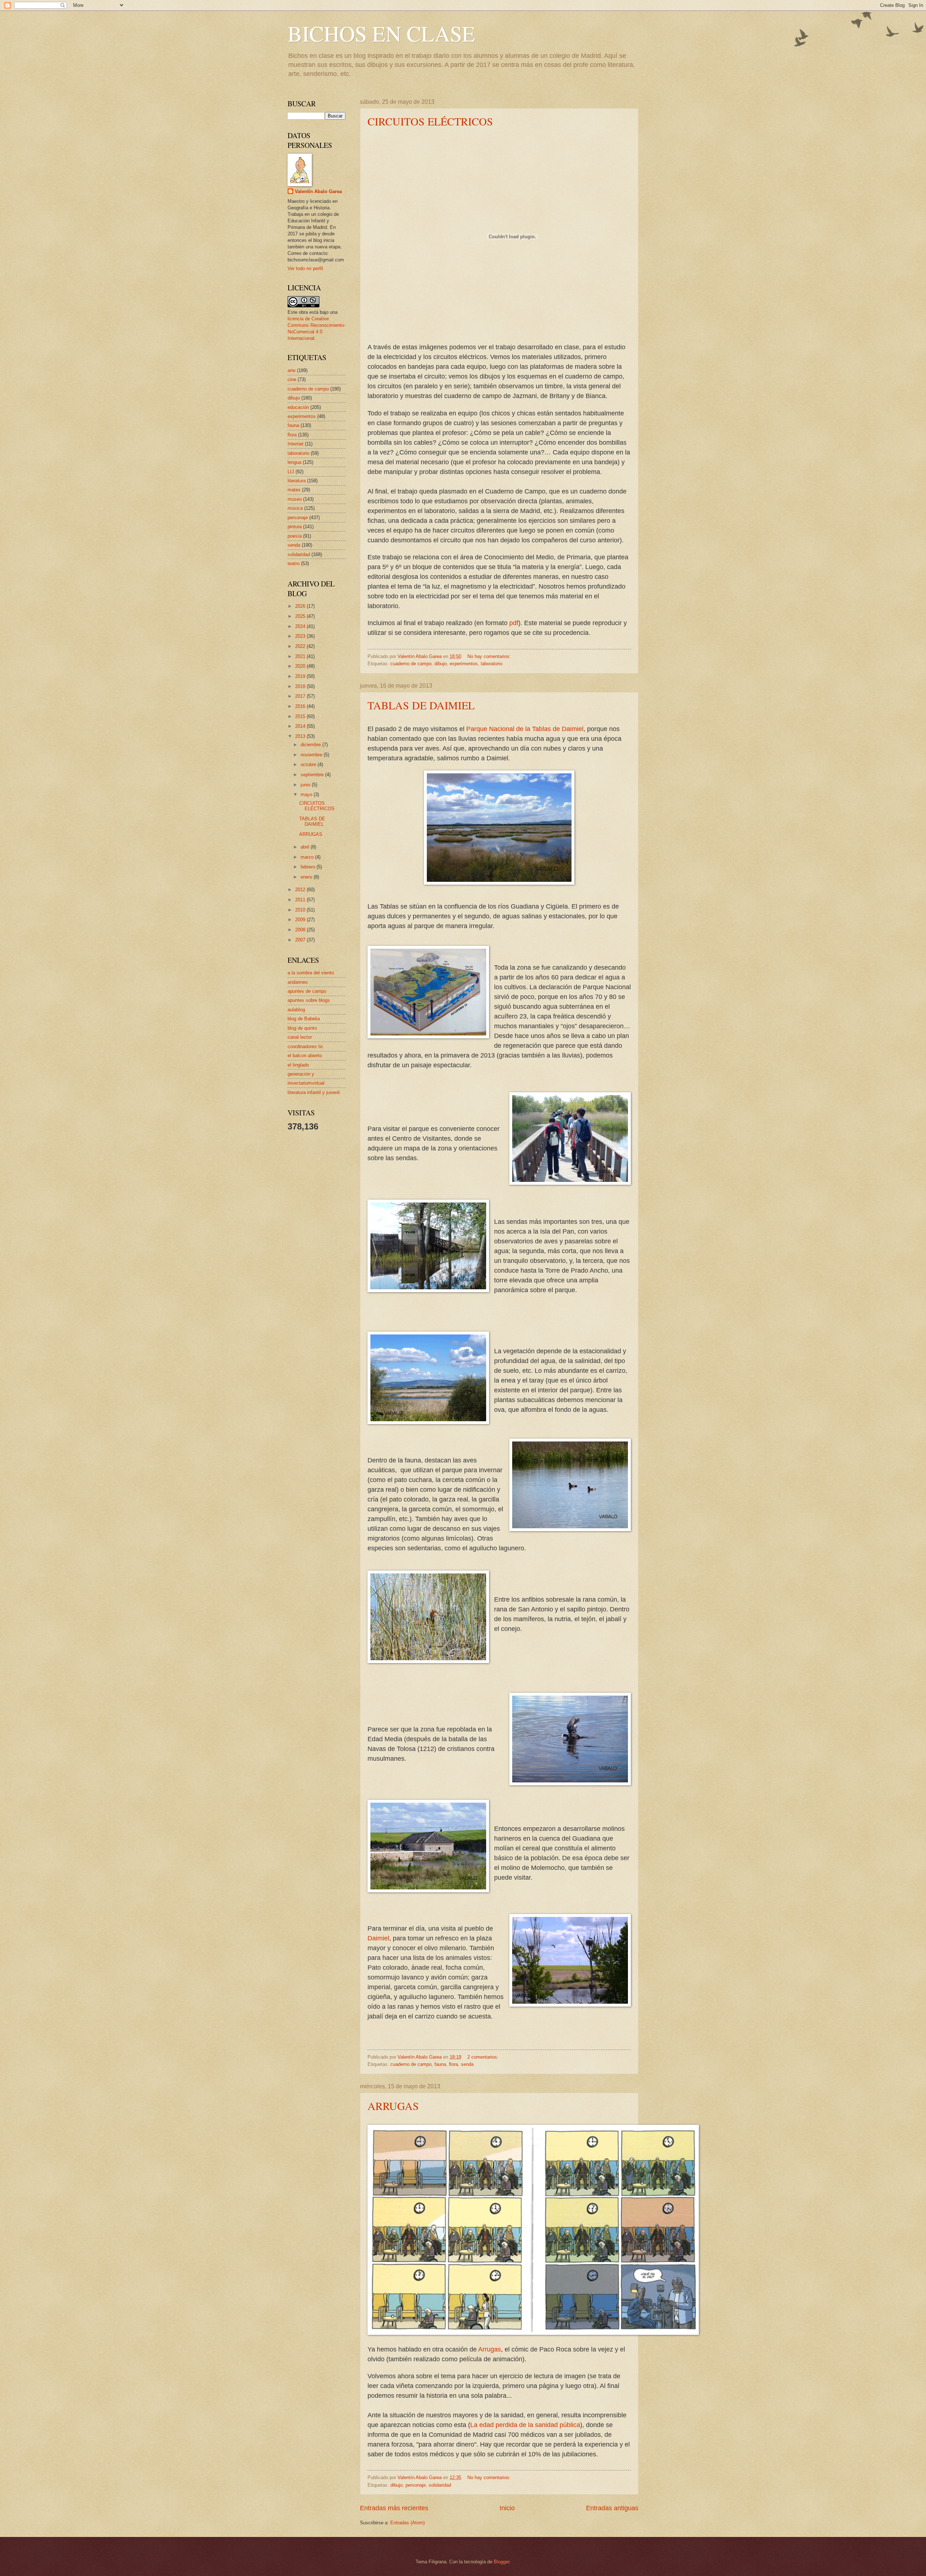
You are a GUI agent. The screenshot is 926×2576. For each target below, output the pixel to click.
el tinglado (298, 1065)
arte (292, 370)
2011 (301, 900)
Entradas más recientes (394, 2508)
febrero (309, 867)
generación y (301, 1074)
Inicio (507, 2508)
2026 (301, 606)
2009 (301, 920)
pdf (514, 623)
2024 (301, 626)
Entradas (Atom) (407, 2523)
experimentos (464, 664)
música (295, 508)
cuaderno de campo (411, 664)
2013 (301, 736)
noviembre (312, 755)
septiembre (313, 775)
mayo (307, 794)
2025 (301, 616)
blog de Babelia (304, 1019)
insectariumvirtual (306, 1083)
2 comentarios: (484, 2057)
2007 (301, 940)
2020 (301, 666)
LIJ (291, 472)
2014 (301, 726)
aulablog (296, 1010)
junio (306, 785)
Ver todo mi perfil (305, 268)
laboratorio (492, 664)
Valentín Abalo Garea (318, 191)
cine (292, 379)
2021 (301, 656)
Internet (296, 444)
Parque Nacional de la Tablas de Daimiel (525, 729)
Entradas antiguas (612, 2508)
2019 (301, 676)
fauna (440, 2064)
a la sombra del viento (311, 973)
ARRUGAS (393, 2106)
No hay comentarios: (490, 656)
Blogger (502, 2562)
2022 (301, 646)
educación (298, 407)
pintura (295, 527)
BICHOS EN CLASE (381, 33)
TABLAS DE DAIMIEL (421, 705)
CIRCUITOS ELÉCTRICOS (430, 121)
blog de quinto (302, 1028)
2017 (301, 696)
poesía (295, 536)
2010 (301, 910)
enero (307, 877)
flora (453, 2064)
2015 (301, 716)
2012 (301, 890)
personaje (416, 2485)
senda (467, 2064)
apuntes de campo (307, 991)
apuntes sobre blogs (309, 1000)
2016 (301, 706)
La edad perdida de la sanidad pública (525, 2425)
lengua (294, 462)
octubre (309, 764)
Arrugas (490, 2349)
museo (295, 499)
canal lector (300, 1037)
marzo (308, 857)
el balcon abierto (305, 1056)
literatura (297, 481)
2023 (301, 636)
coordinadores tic (305, 1046)
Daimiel (378, 1938)
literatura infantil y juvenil (314, 1092)
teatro (294, 563)
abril (306, 847)
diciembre (311, 745)
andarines (298, 982)
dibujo (441, 664)
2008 (301, 930)
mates (294, 490)
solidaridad (440, 2485)
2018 (301, 686)
